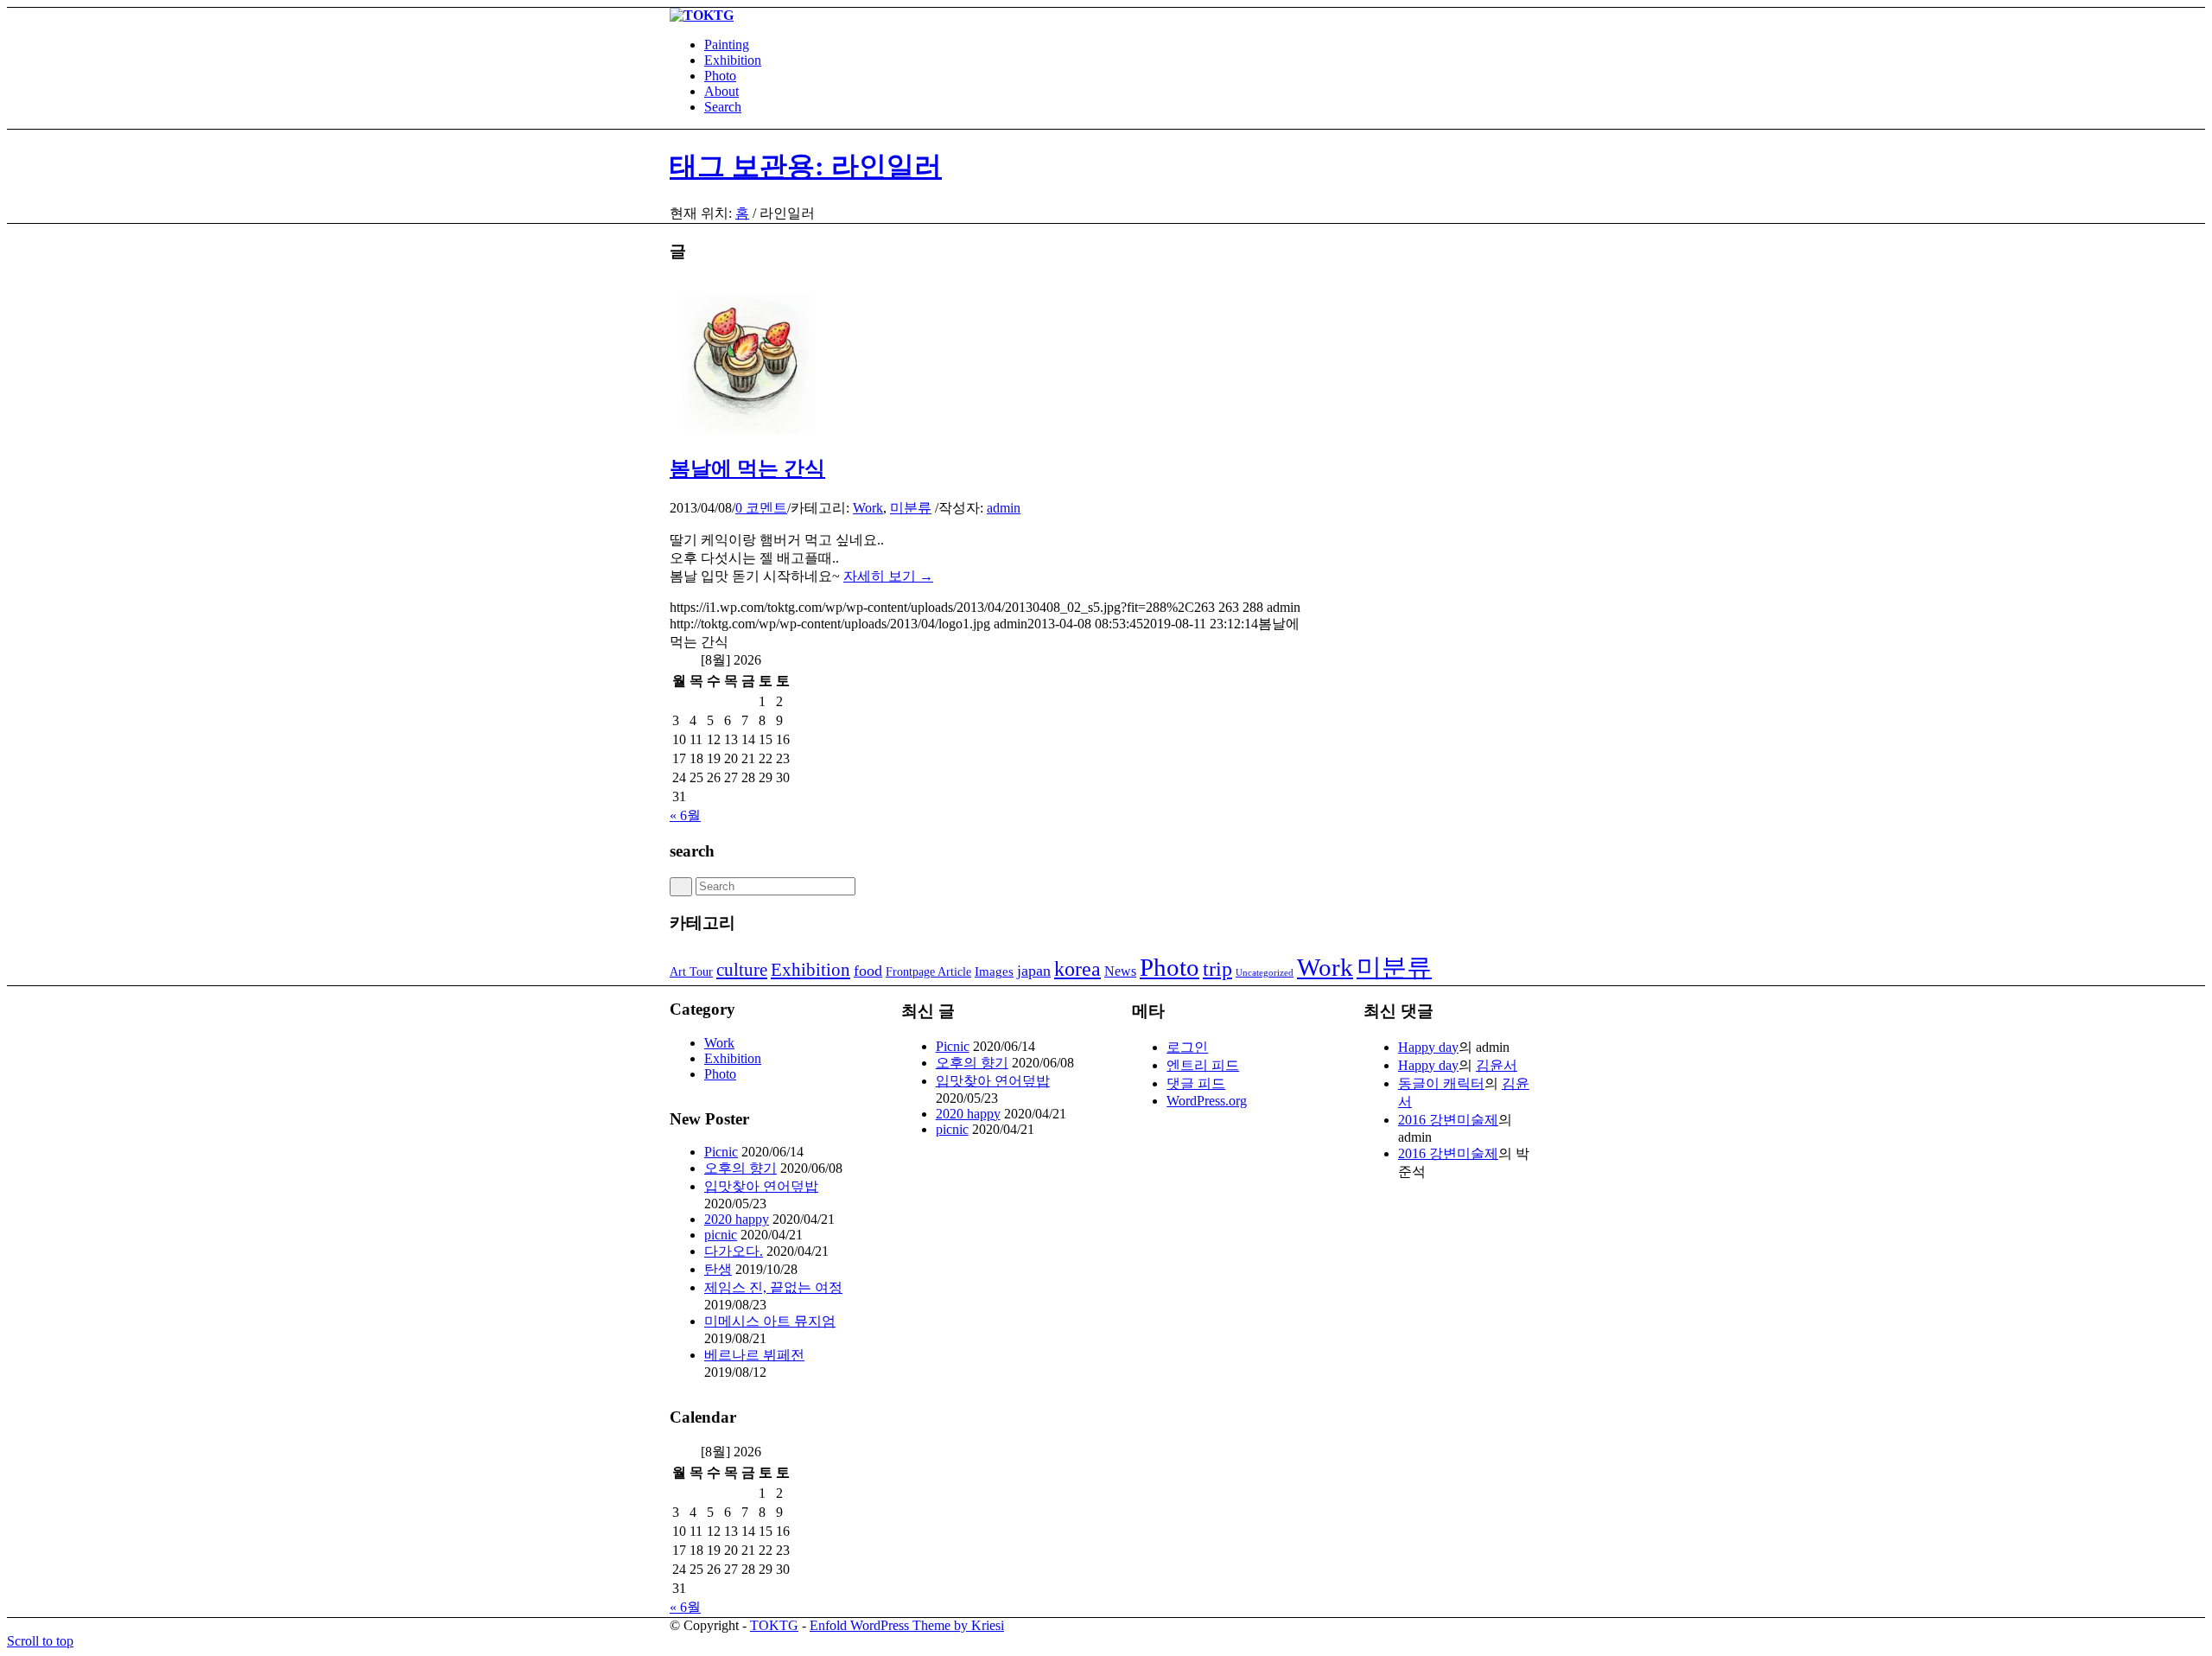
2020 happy (737, 1219)
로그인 (1187, 1047)
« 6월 (685, 815)
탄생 (718, 1269)
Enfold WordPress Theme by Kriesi (907, 1625)
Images (994, 971)
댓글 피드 (1196, 1083)
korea (1077, 968)
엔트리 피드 (1203, 1065)
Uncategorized (1265, 973)
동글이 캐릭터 (1441, 1083)
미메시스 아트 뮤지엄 (770, 1321)
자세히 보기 (888, 576)
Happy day (1428, 1047)
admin (1004, 508)
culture (742, 970)
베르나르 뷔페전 (754, 1355)
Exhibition (810, 970)
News (1120, 971)
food (868, 971)
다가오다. (734, 1251)
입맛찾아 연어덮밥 (761, 1186)
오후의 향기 (741, 1168)
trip (1217, 968)
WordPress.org (1207, 1101)
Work (868, 508)
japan (1034, 971)
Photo (1170, 967)
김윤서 (1497, 1065)
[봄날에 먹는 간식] (747, 429)
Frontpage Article (928, 972)
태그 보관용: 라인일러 (806, 166)
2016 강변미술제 (1448, 1120)
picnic (721, 1235)
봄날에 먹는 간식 (747, 468)
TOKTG (774, 1625)
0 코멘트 (761, 508)
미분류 (911, 508)
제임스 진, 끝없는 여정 (773, 1287)
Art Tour (691, 972)
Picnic (721, 1152)
